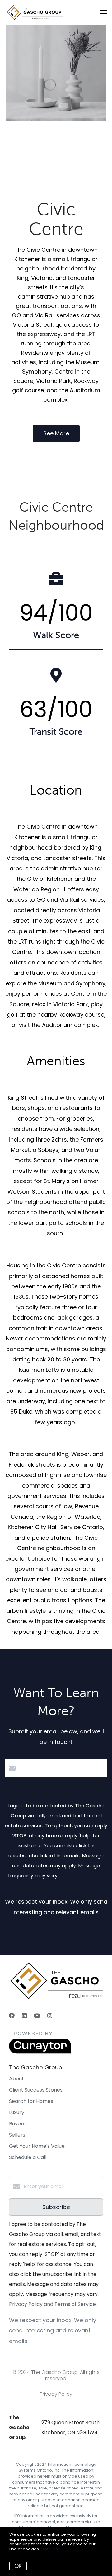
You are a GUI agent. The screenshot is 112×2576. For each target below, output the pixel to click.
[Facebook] (12, 2016)
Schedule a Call (28, 2157)
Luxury (17, 2112)
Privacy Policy (56, 2394)
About (16, 2079)
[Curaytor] (40, 2052)
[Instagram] (50, 2016)
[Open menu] (103, 12)
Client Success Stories (36, 2090)
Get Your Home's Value (37, 2146)
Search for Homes (31, 2101)
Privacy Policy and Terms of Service (52, 2304)
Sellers (17, 2135)
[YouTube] (37, 2016)
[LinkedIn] (24, 2016)
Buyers (17, 2124)
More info (50, 2549)
